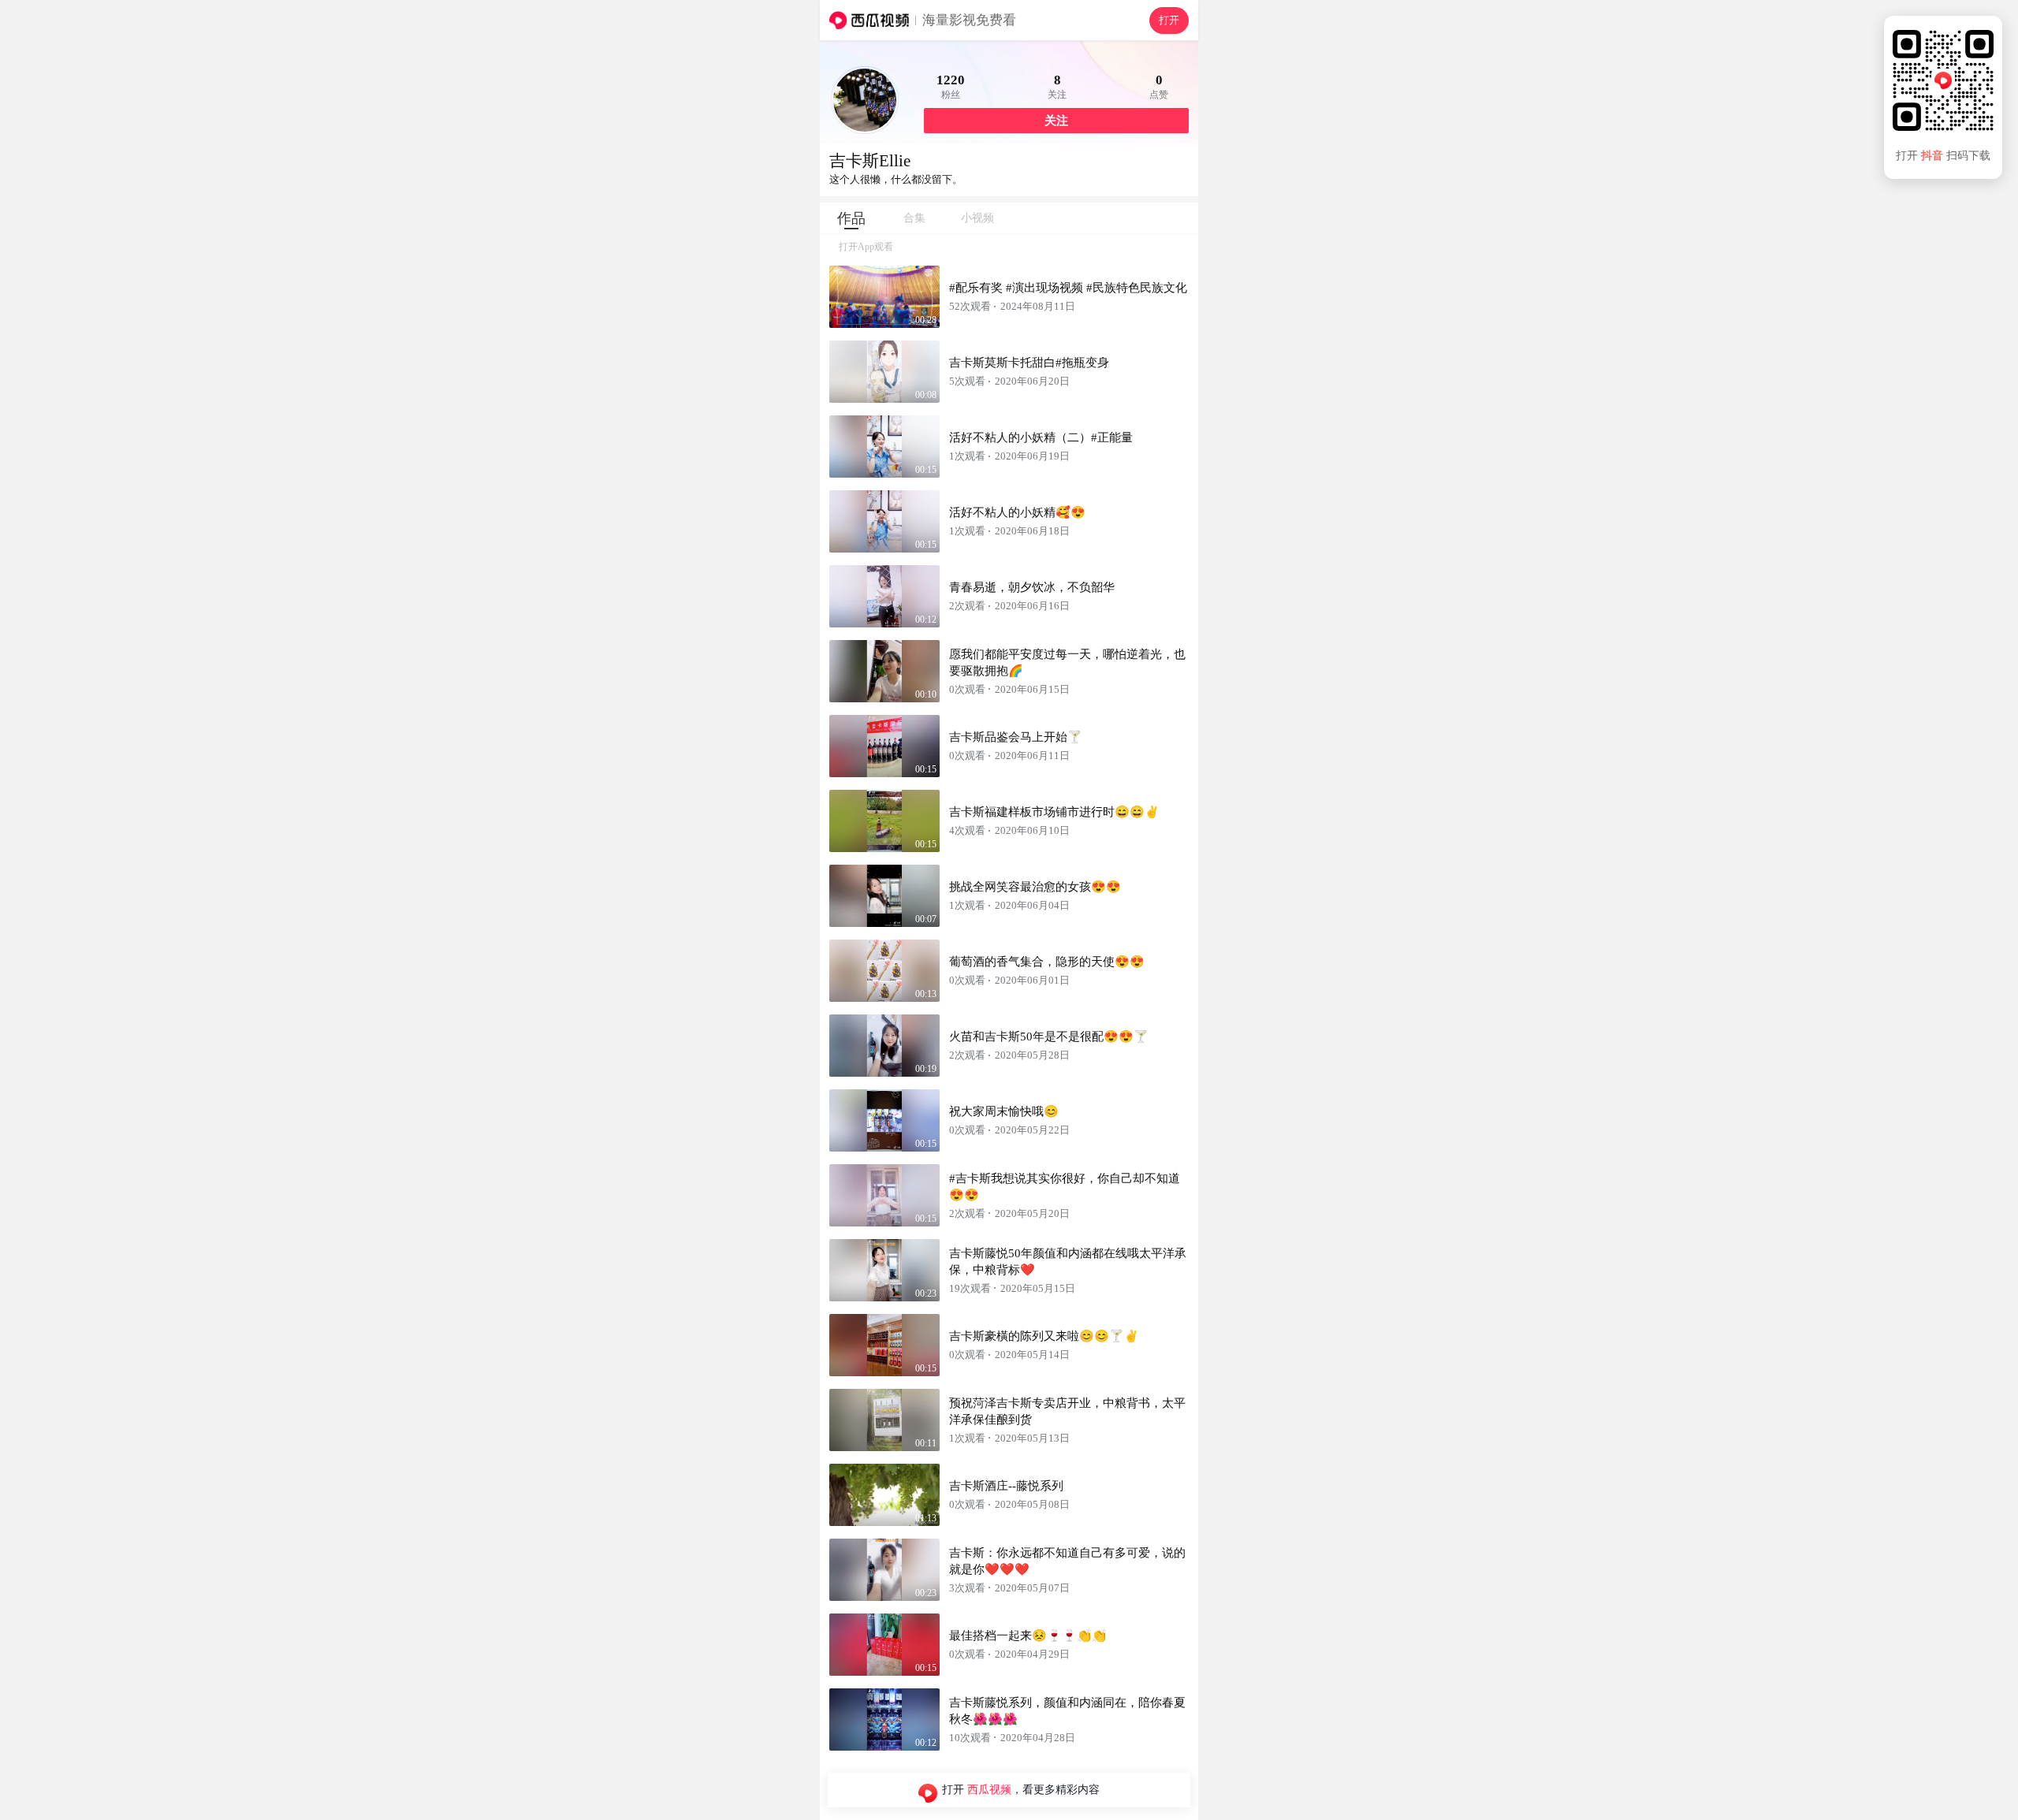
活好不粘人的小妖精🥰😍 (1017, 512)
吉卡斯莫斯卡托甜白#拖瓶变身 (1029, 363)
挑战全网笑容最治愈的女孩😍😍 (1035, 887)
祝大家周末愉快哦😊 (1004, 1111)
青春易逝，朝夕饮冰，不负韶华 (1032, 587)
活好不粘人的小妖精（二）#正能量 (1041, 437)
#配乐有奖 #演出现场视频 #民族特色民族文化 (1068, 288)
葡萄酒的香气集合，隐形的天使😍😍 (1047, 962)
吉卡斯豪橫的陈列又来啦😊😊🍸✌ (1044, 1336)
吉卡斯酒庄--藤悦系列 (1006, 1486)
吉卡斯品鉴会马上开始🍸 (1016, 737)
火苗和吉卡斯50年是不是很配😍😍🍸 (1049, 1037)
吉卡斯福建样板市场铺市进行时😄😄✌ (1054, 812)
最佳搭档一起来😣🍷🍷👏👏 (1028, 1636)
